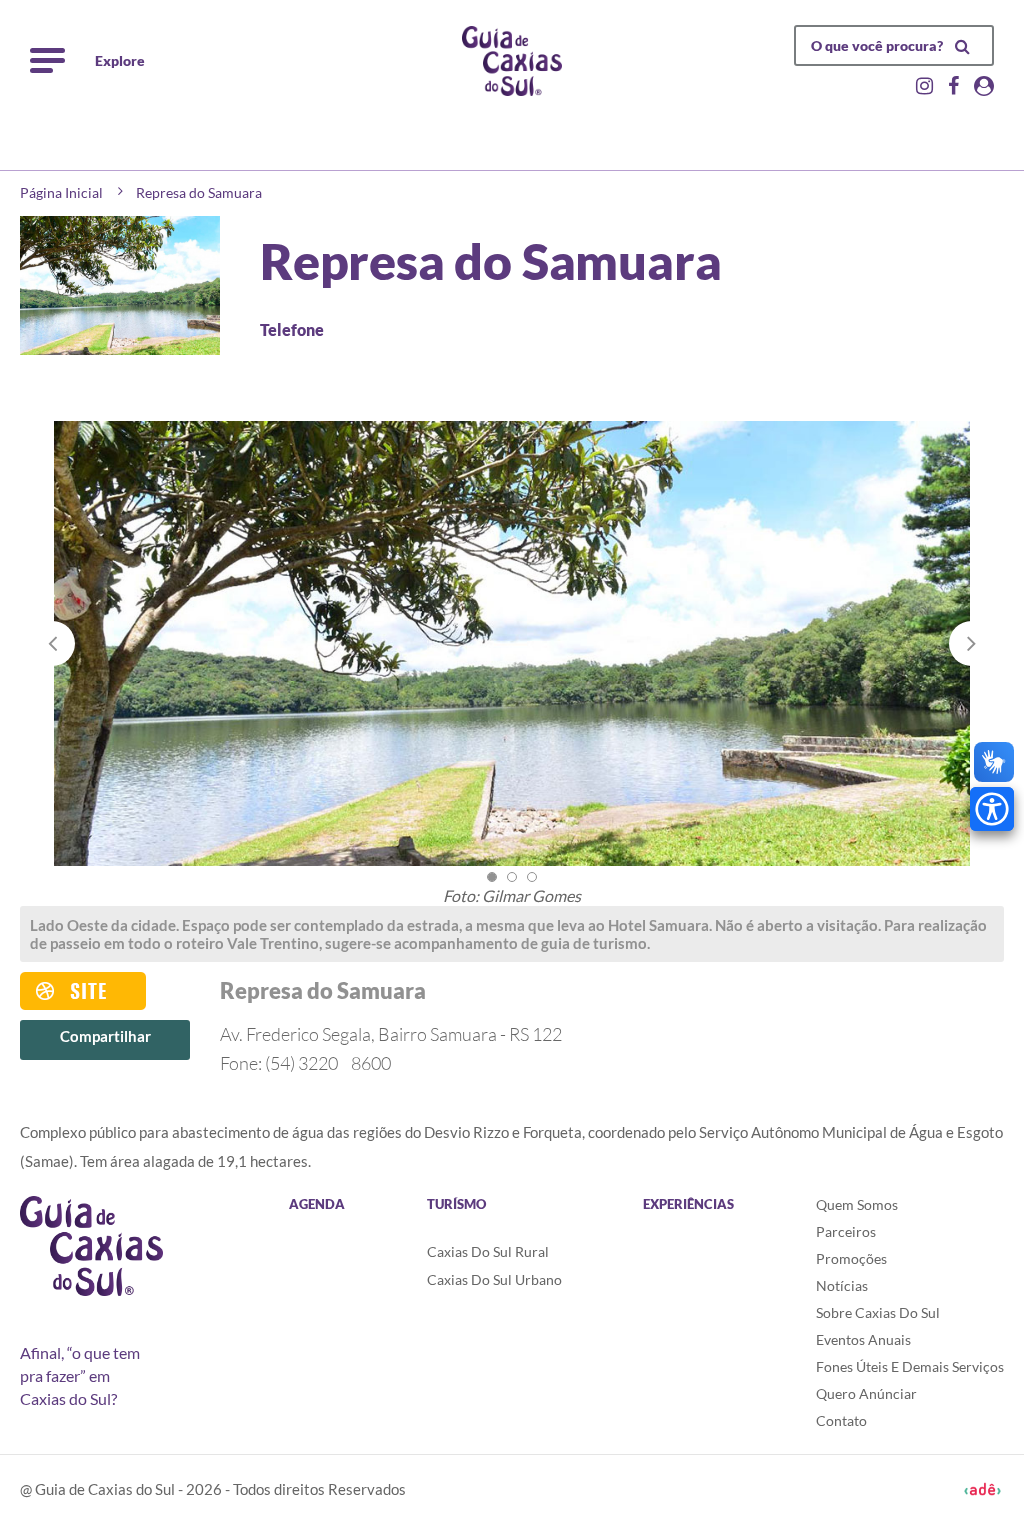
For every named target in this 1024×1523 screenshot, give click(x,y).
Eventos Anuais (863, 1339)
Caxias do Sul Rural (488, 1251)
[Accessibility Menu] (992, 809)
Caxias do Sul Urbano (494, 1279)
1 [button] (492, 877)
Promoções (851, 1258)
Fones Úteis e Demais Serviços (910, 1366)
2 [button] (512, 877)
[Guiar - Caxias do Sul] (512, 61)
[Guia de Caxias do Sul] (91, 1246)
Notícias (842, 1285)
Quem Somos (857, 1204)
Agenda (317, 1204)
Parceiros (846, 1231)
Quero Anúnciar (866, 1393)
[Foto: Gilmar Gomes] (512, 643)
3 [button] (532, 877)
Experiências (688, 1204)
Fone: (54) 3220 (305, 1063)
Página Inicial (61, 192)
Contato (841, 1420)
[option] (512, 663)
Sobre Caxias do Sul (878, 1312)
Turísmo (456, 1204)
